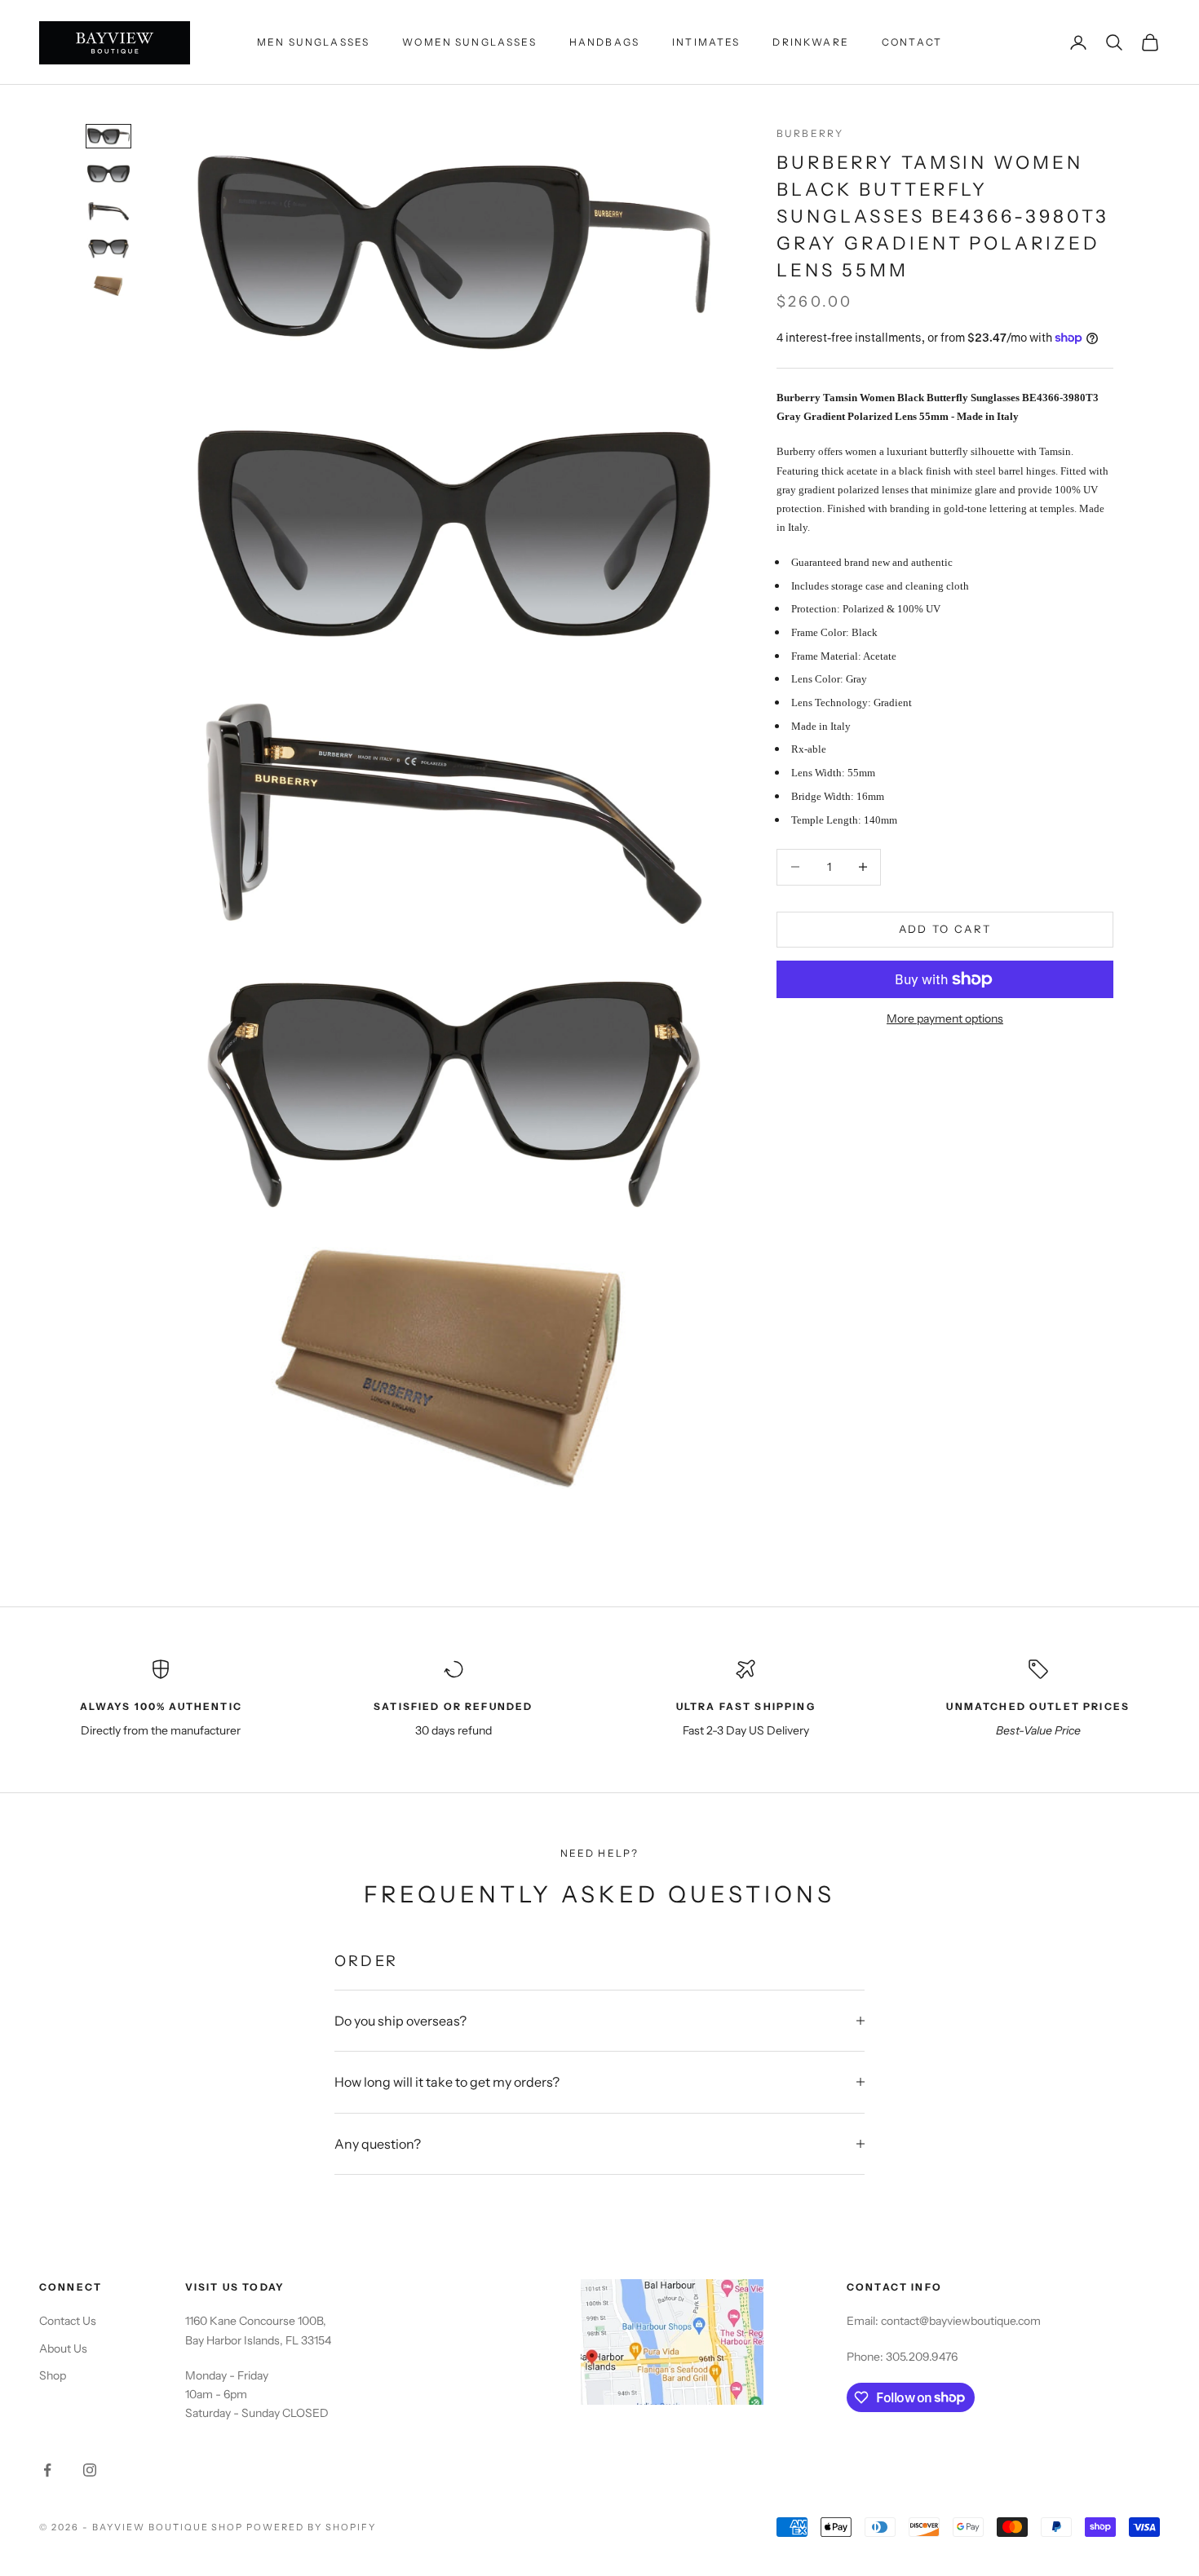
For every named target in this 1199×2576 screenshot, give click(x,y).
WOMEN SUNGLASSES (469, 42)
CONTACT (912, 42)
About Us (63, 2348)
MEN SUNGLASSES (313, 42)
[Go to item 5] (108, 286)
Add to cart (945, 929)
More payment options (945, 1018)
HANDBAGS (604, 42)
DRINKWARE (810, 42)
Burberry (810, 133)
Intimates (706, 42)
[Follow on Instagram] (90, 2470)
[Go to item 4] (108, 249)
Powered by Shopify (311, 2527)
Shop (53, 2375)
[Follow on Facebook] (47, 2470)
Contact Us (68, 2321)
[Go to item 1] (108, 136)
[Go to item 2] (108, 174)
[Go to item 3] (108, 211)
